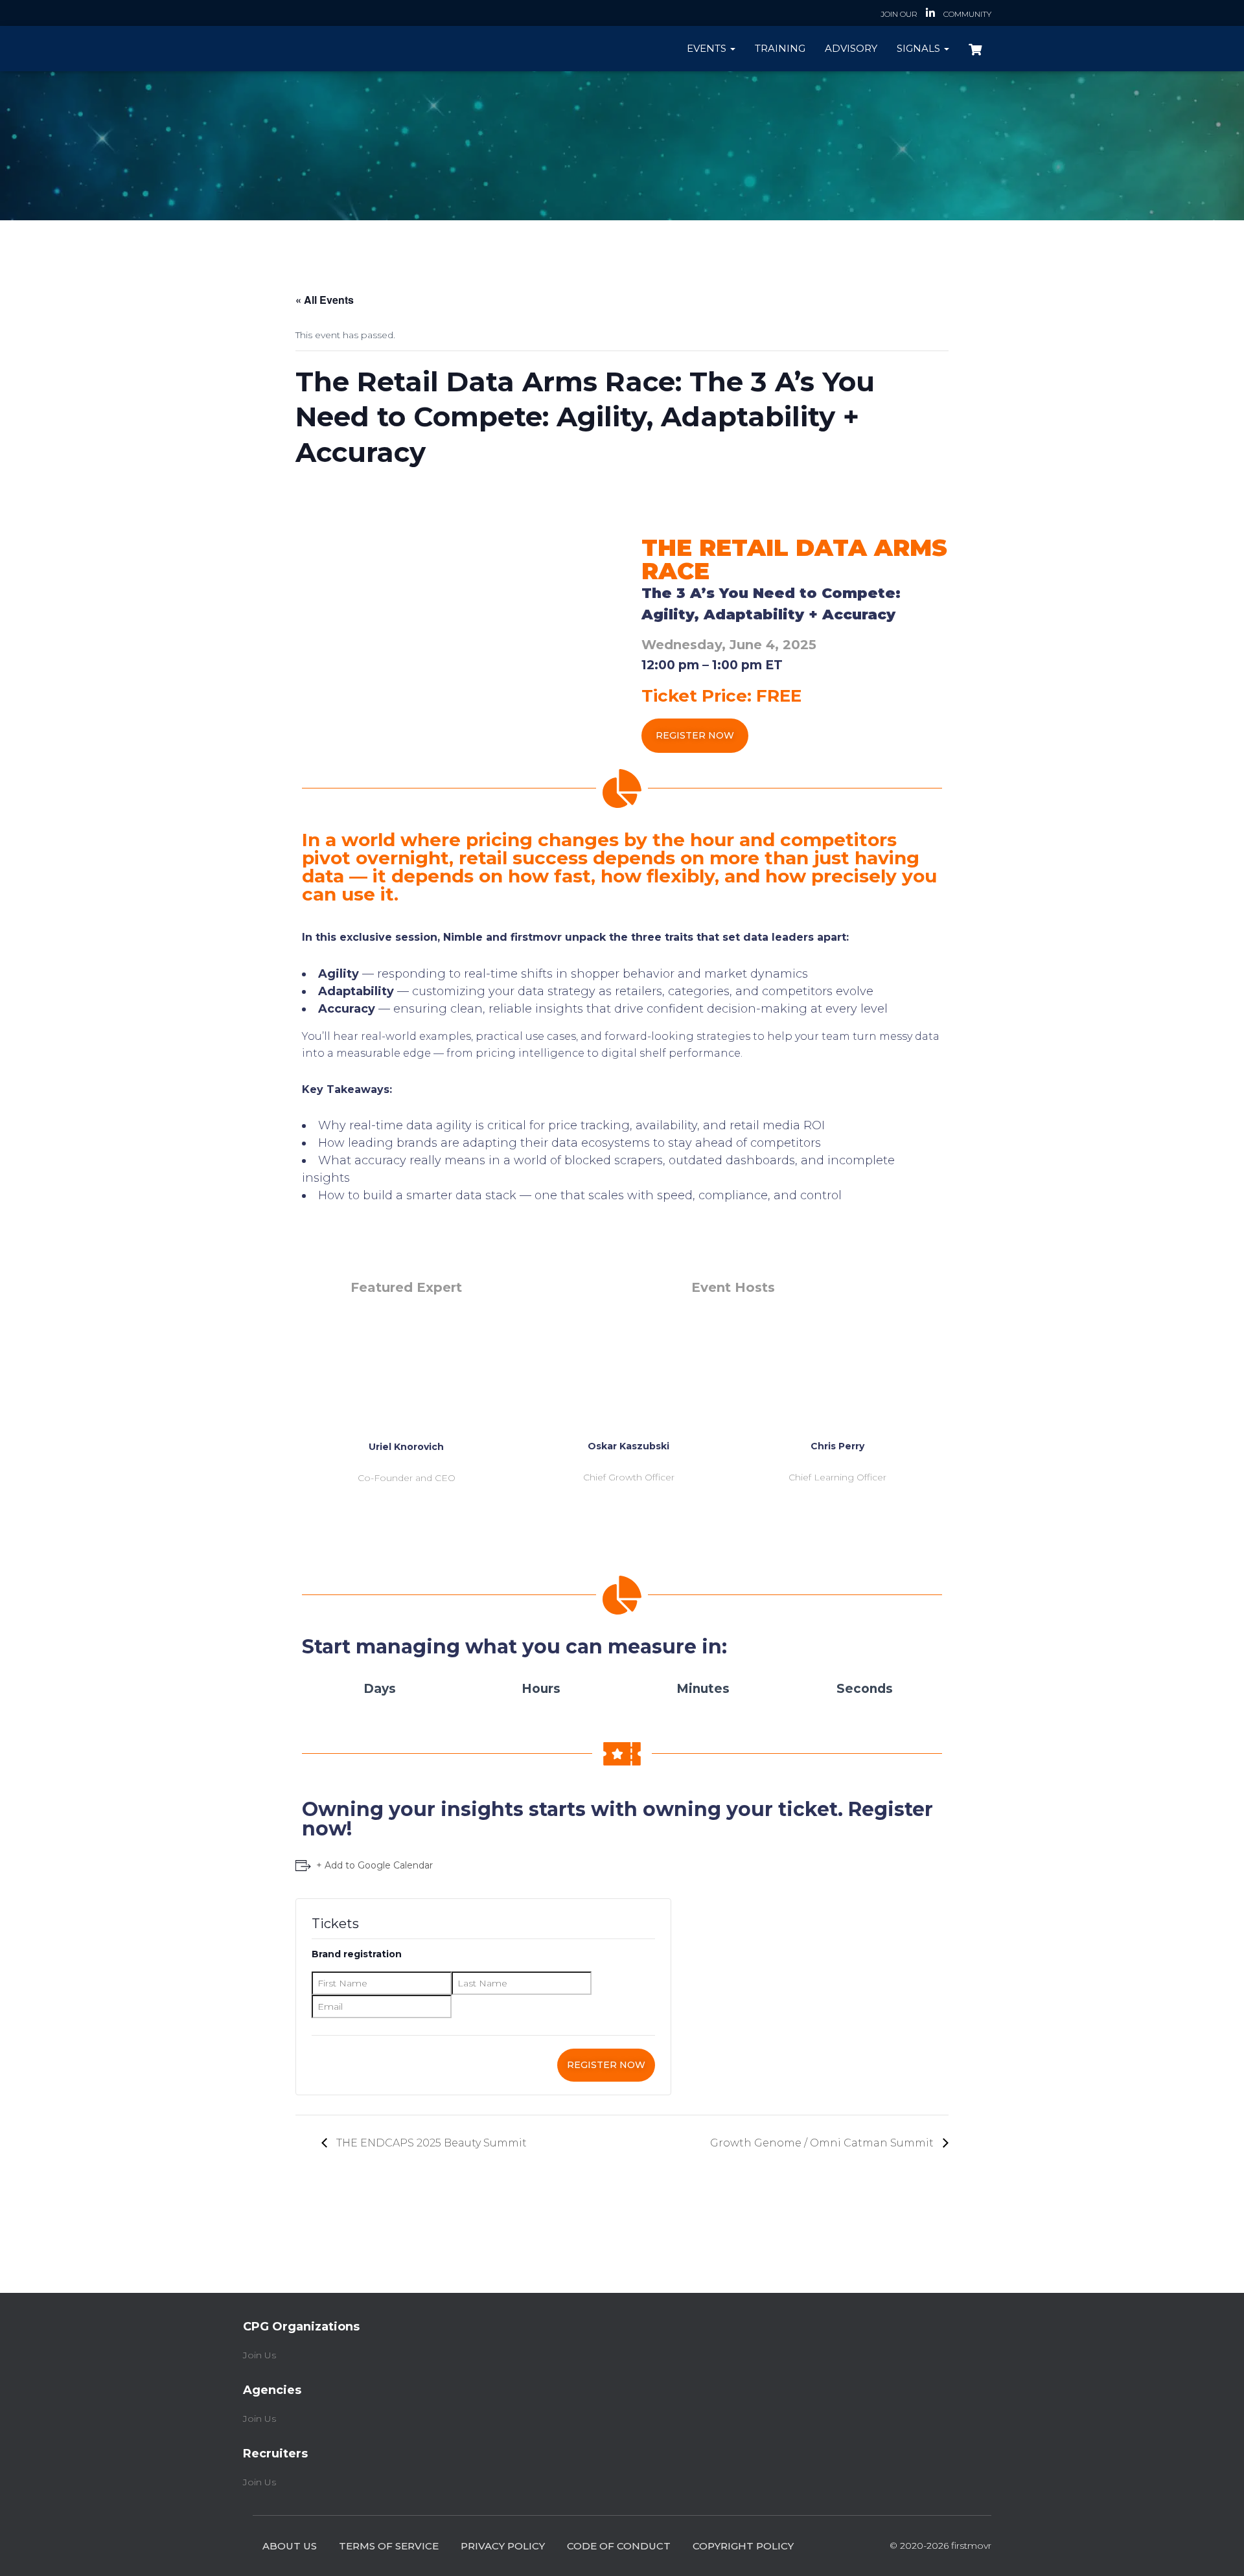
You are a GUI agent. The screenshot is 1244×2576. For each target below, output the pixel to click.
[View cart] (975, 48)
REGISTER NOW (606, 2065)
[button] (695, 736)
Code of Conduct (619, 2546)
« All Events (325, 300)
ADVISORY (851, 48)
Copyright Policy (743, 2546)
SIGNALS (920, 48)
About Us (290, 2546)
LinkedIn (930, 15)
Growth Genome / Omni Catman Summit (823, 2143)
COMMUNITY (967, 14)
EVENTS (708, 48)
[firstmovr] (329, 48)
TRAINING (780, 48)
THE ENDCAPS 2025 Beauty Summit (430, 2143)
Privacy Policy (503, 2546)
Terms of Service (389, 2546)
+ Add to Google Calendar (374, 1865)
